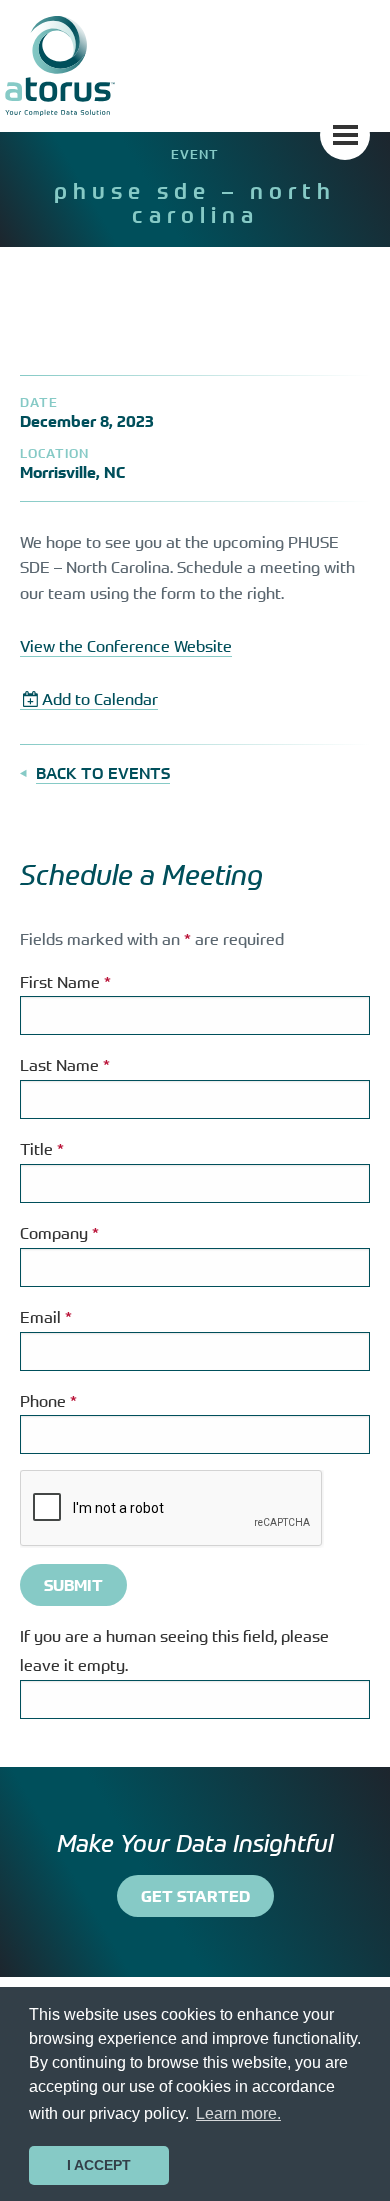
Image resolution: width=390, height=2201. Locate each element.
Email (46, 1317)
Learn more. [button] (238, 2113)
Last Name (65, 1065)
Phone (48, 1401)
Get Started (195, 1896)
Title (42, 1149)
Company (59, 1233)
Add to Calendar (100, 699)
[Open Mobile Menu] (345, 135)
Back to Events (103, 773)
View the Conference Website (126, 646)
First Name (65, 982)
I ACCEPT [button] (99, 2165)
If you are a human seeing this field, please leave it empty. (174, 1650)
